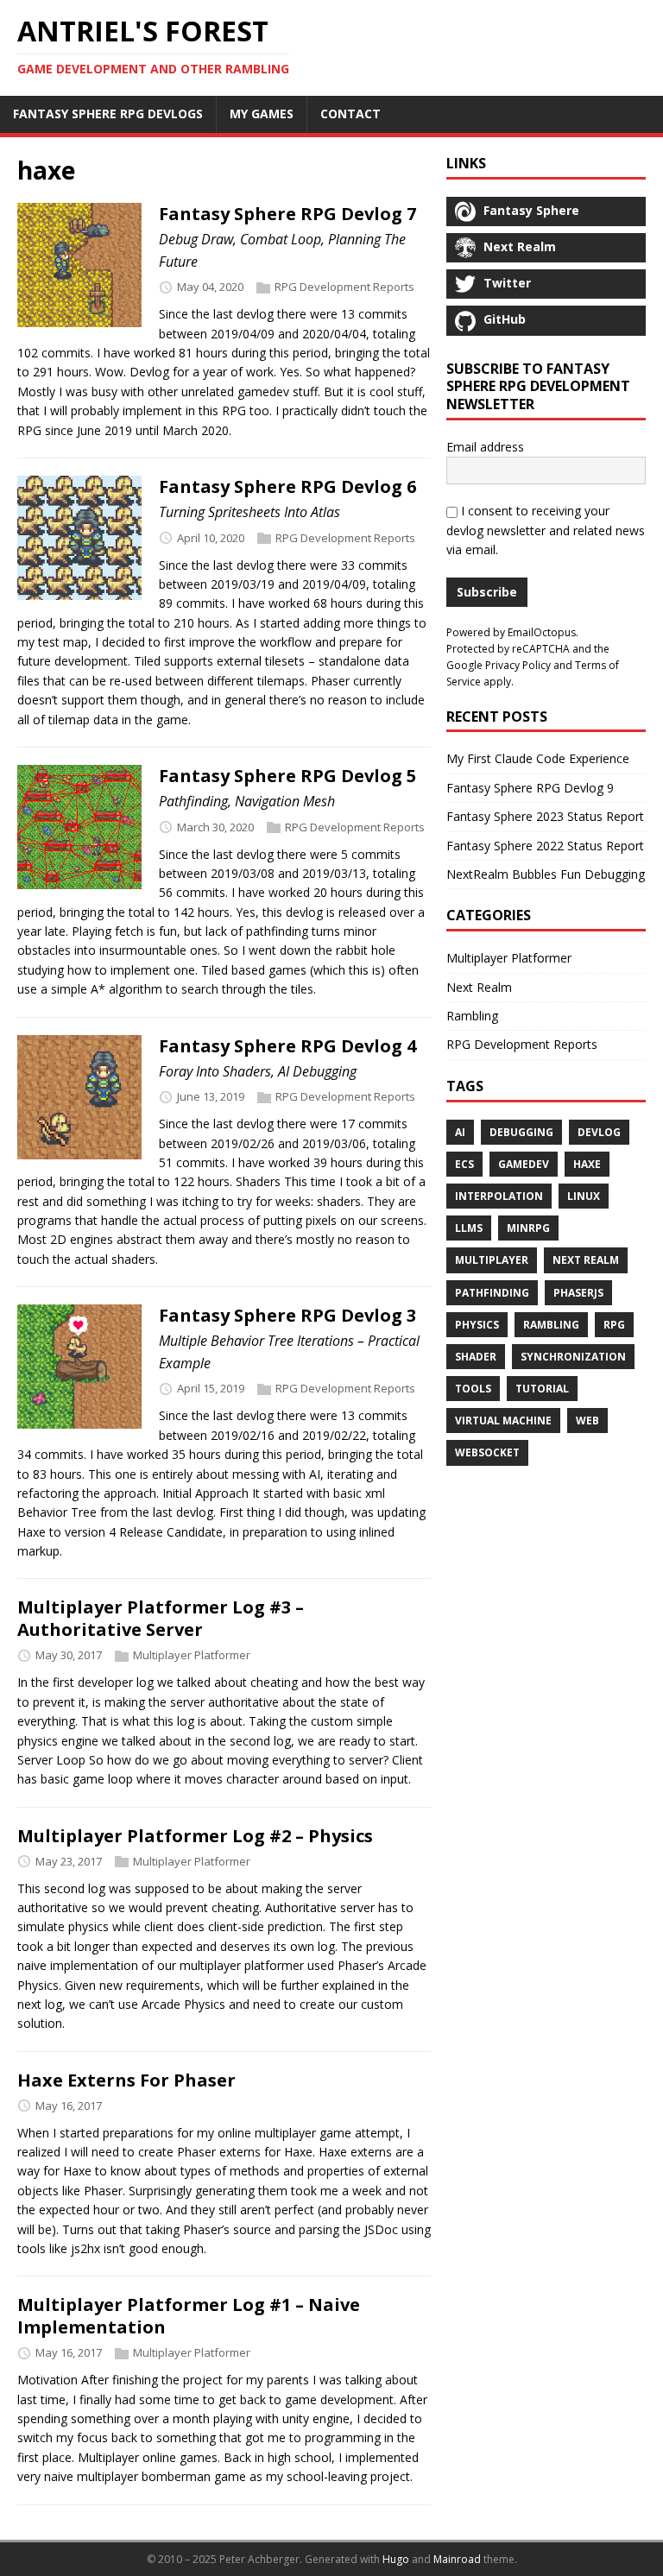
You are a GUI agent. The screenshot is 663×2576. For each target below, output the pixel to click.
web (587, 1421)
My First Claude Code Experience (538, 758)
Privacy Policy (518, 665)
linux (584, 1196)
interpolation (499, 1196)
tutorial (542, 1389)
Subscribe (487, 592)
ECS (464, 1164)
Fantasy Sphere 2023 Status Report (545, 816)
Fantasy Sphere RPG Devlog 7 (287, 214)
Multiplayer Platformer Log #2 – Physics (195, 1836)
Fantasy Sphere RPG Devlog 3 (287, 1315)
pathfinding (492, 1293)
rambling (551, 1325)
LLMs (469, 1228)
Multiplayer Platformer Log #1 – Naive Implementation (189, 2316)
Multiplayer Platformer (192, 1656)
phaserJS (578, 1293)
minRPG (528, 1228)
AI (460, 1132)
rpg (614, 1325)
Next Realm (479, 987)
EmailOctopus (542, 632)
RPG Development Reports (344, 287)
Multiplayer (492, 1260)
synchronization (573, 1357)
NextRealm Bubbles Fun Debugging (546, 874)
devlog (599, 1132)
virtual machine (503, 1421)
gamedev (524, 1164)
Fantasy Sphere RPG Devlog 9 (530, 788)
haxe (587, 1164)
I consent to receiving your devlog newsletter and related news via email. (546, 530)
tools (473, 1389)
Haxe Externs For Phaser (126, 2080)
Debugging (521, 1132)
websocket (487, 1452)
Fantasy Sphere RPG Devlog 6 (287, 486)
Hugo (396, 2559)
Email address (485, 447)
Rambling (472, 1016)
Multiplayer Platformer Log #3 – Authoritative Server (161, 1618)
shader (476, 1357)
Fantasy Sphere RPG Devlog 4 (287, 1046)
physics (477, 1325)
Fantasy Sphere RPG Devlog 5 (287, 776)
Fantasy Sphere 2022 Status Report (545, 846)
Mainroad (457, 2559)
